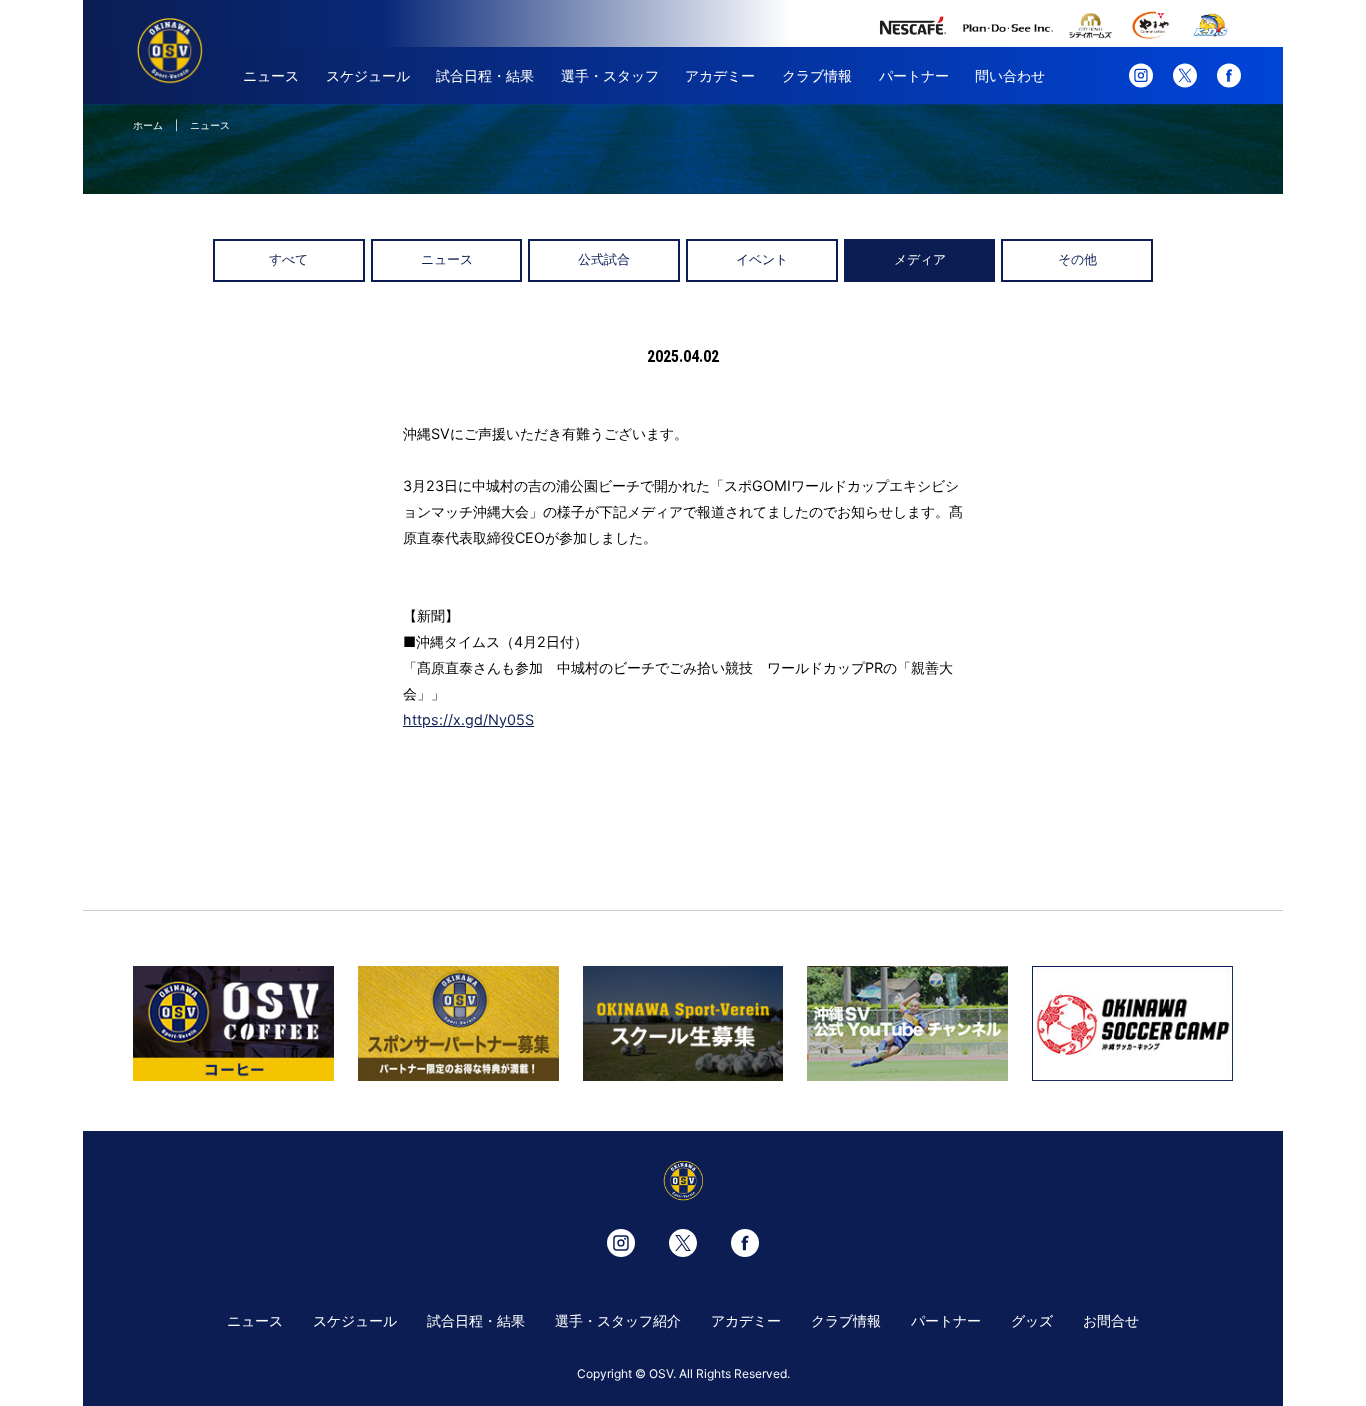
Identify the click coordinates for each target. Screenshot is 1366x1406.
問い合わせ (1010, 75)
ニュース (271, 75)
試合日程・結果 (485, 75)
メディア (920, 259)
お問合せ (1111, 1320)
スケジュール (368, 75)
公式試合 (604, 259)
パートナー (914, 75)
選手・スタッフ (610, 75)
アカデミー (720, 75)
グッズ (1032, 1320)
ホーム (148, 125)
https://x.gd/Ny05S (468, 719)
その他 (1077, 259)
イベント (762, 259)
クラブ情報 (817, 75)
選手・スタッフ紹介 (618, 1320)
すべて (288, 259)
